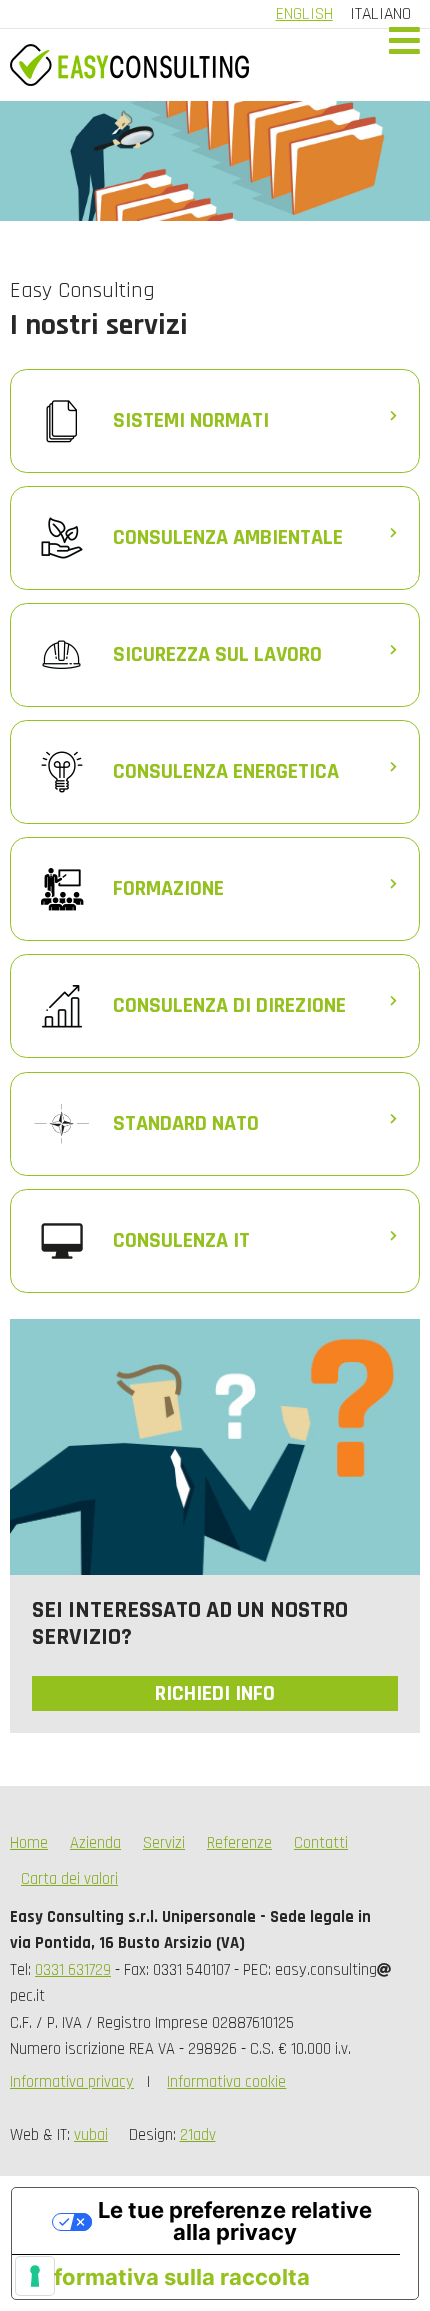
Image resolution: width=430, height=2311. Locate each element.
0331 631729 (73, 1970)
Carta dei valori (69, 1879)
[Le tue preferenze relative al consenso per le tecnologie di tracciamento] (35, 2276)
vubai (91, 2135)
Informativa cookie (226, 2082)
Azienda (95, 1843)
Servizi (164, 1843)
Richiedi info (215, 1694)
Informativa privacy (72, 2082)
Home (29, 1843)
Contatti (321, 1843)
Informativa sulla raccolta (172, 2277)
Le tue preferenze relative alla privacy (235, 2221)
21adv (198, 2135)
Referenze (239, 1843)
